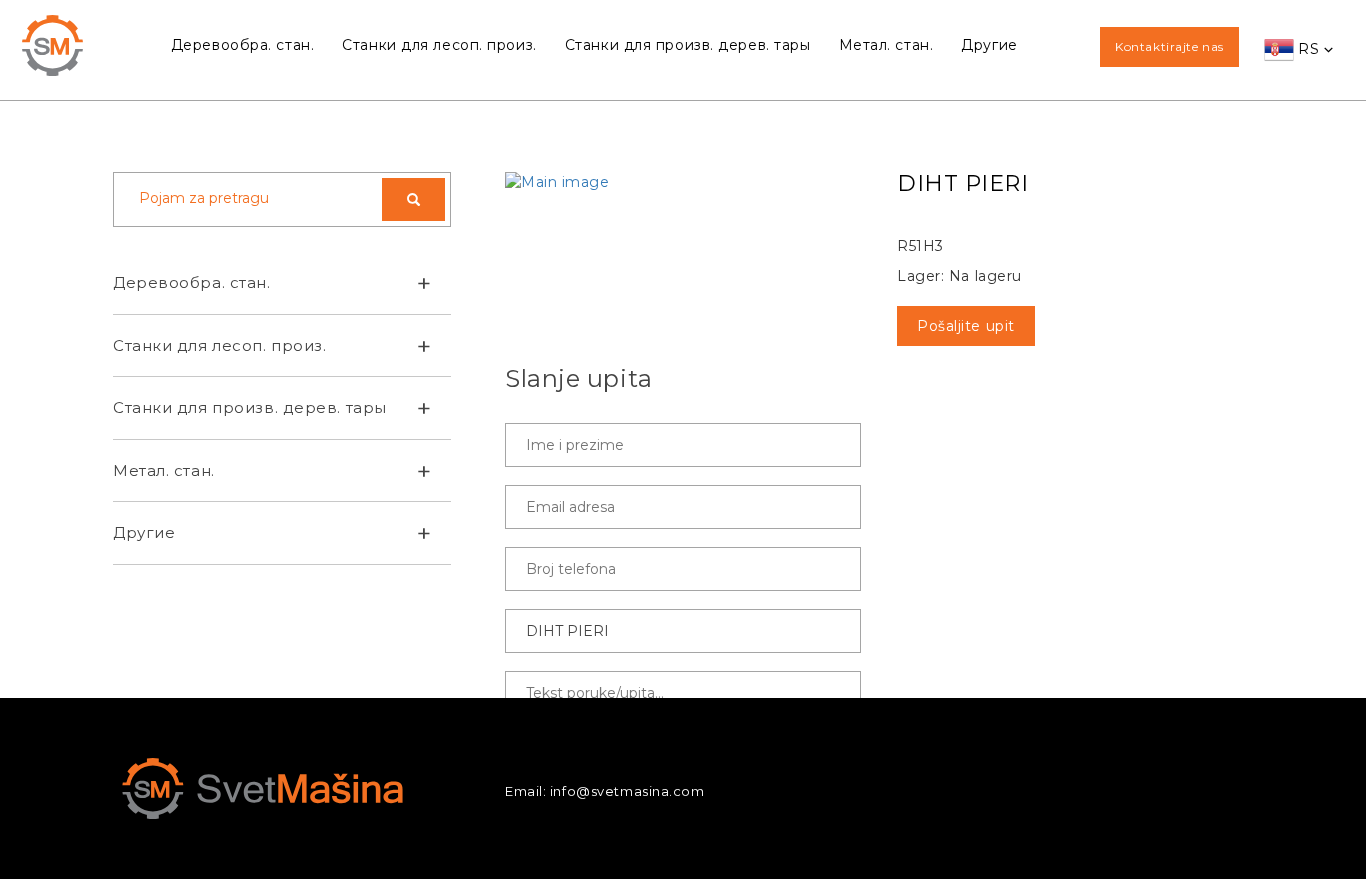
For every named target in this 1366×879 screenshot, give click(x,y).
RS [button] (1309, 49)
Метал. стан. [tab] (164, 470)
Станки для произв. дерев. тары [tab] (250, 407)
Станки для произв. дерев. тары (688, 45)
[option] (683, 182)
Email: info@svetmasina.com (605, 791)
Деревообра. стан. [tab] (192, 282)
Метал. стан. (886, 45)
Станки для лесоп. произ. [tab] (219, 345)
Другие (989, 45)
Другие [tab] (144, 532)
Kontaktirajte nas (1169, 46)
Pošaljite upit (966, 326)
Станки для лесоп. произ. (439, 45)
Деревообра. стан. (243, 45)
